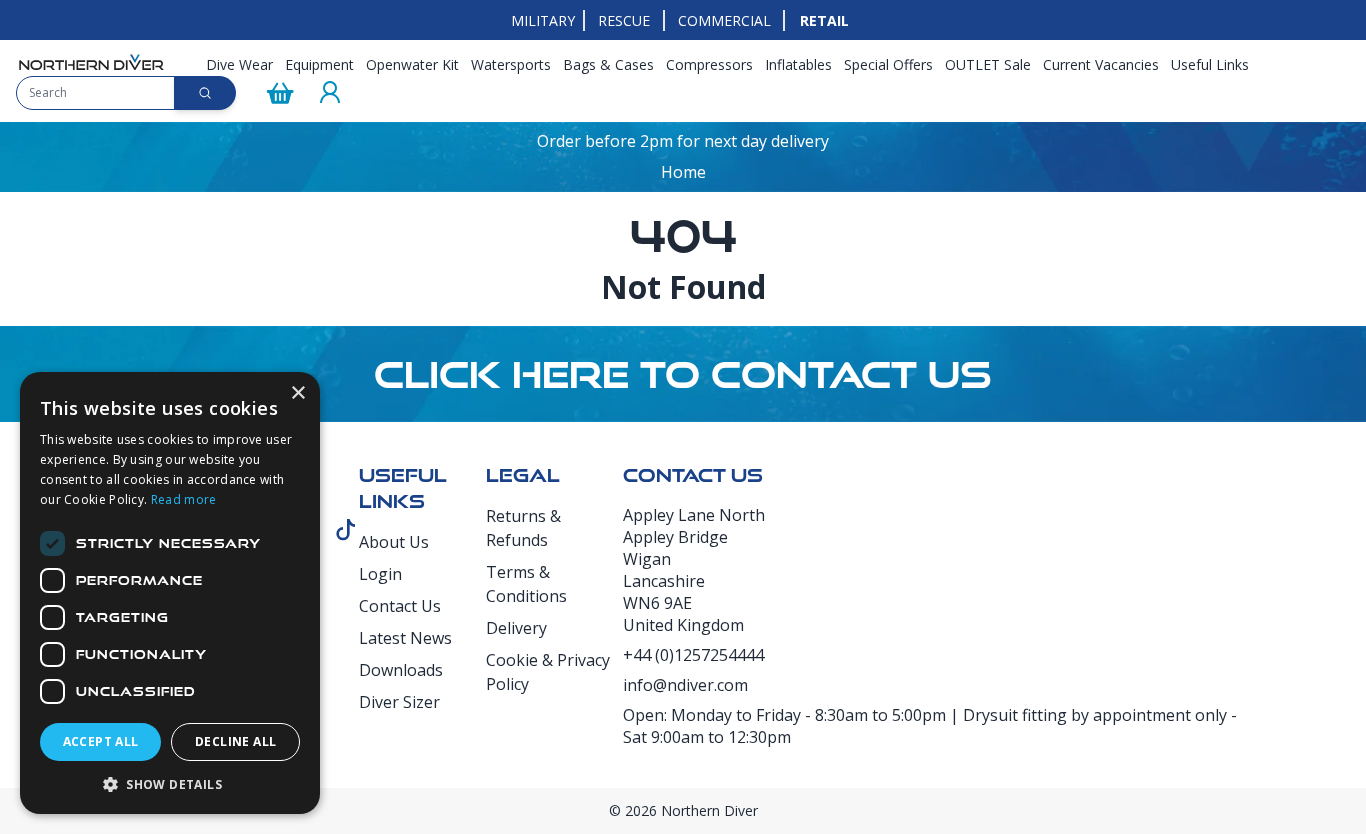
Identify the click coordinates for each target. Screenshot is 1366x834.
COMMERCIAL (724, 20)
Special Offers (888, 64)
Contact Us (400, 606)
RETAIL (824, 20)
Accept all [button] (101, 741)
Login (380, 574)
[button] (170, 784)
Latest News (405, 638)
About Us (394, 542)
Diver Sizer (399, 702)
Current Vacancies (1101, 64)
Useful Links (1210, 64)
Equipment (319, 64)
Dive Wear (239, 64)
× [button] (297, 393)
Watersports (511, 64)
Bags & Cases (608, 64)
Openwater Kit (412, 64)
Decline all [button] (235, 741)
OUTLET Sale (988, 64)
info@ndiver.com (685, 685)
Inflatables (798, 64)
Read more (184, 499)
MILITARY (543, 20)
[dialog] (170, 593)
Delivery (516, 628)
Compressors (709, 64)
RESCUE (624, 20)
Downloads (401, 670)
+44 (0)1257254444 (693, 655)
